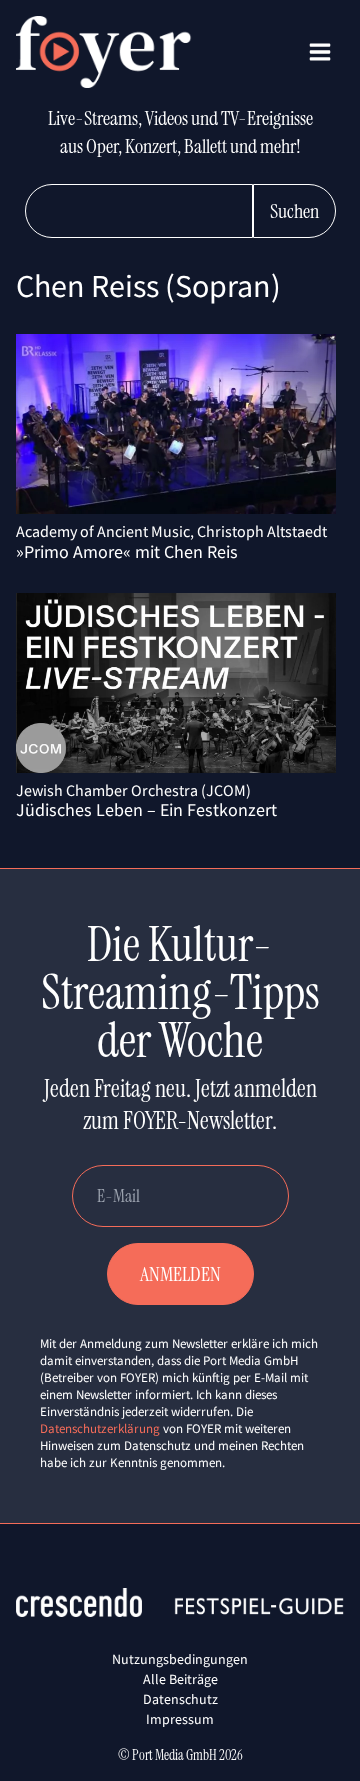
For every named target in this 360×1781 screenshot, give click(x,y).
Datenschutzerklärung (100, 1428)
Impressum (180, 1719)
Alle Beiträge (180, 1679)
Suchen (294, 211)
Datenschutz (180, 1699)
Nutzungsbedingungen (180, 1659)
